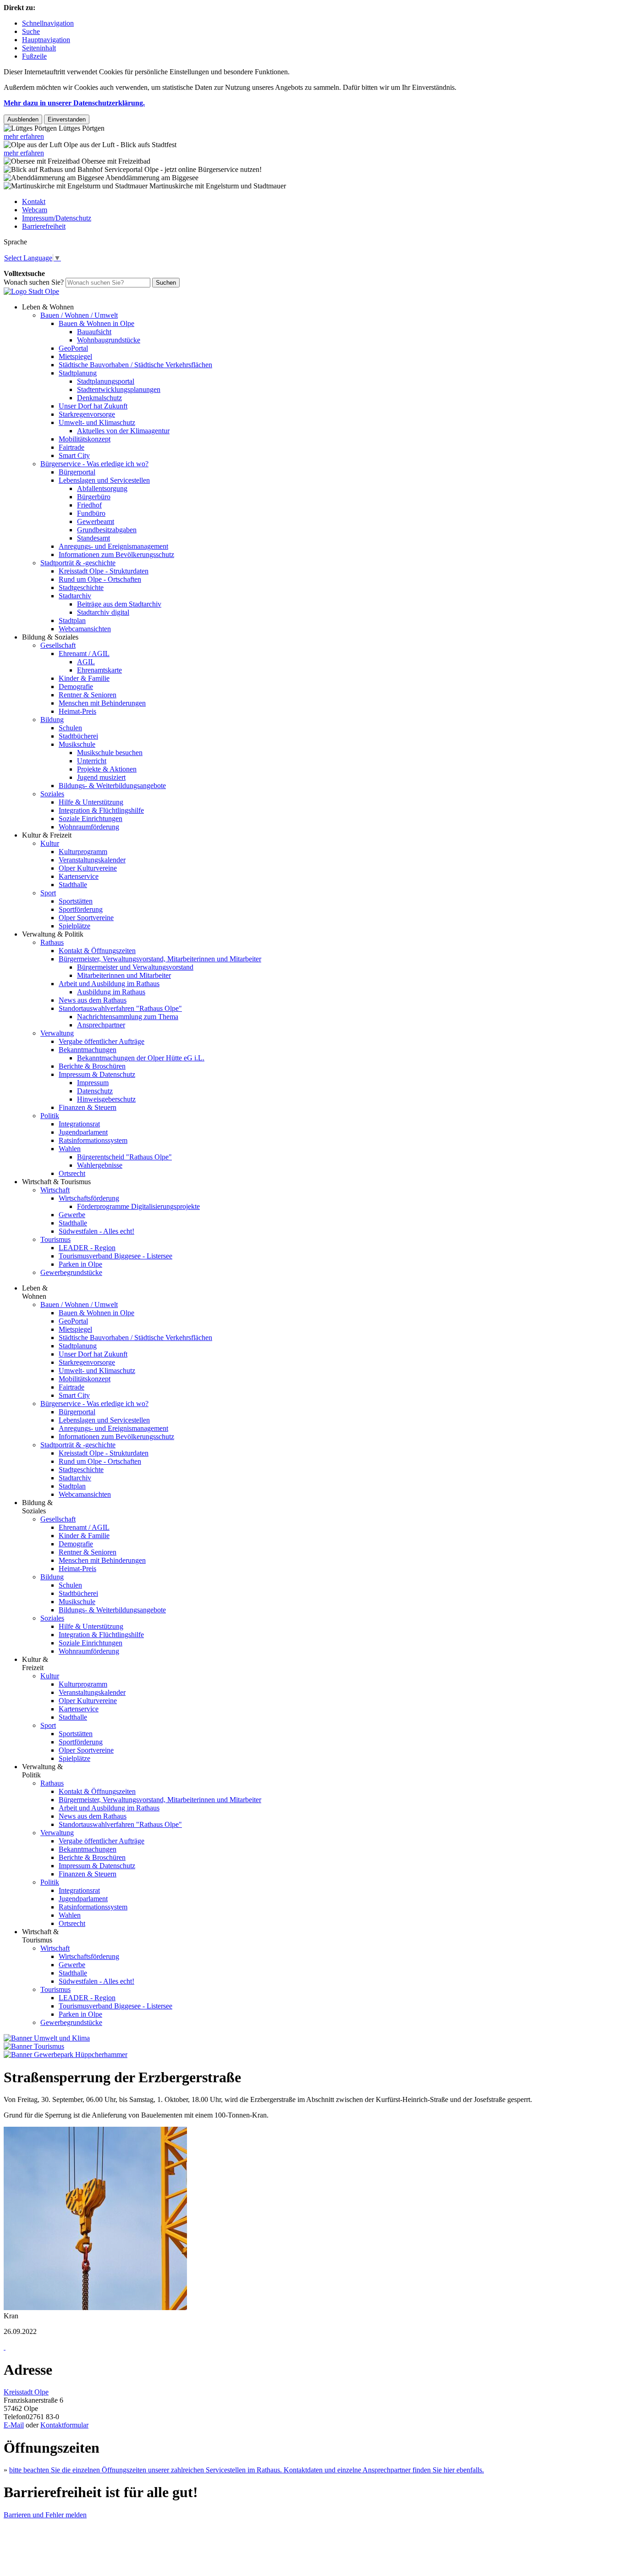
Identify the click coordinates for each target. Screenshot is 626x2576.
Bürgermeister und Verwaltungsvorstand (135, 967)
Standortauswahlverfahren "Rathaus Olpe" (120, 1008)
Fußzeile (34, 56)
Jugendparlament (83, 1132)
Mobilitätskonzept (85, 439)
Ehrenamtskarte (99, 670)
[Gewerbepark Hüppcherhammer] (66, 2055)
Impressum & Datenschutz (97, 1074)
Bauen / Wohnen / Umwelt (79, 315)
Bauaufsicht (94, 332)
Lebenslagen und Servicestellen (104, 480)
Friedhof (89, 505)
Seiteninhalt (39, 48)
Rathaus (52, 942)
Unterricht (92, 761)
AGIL (86, 662)
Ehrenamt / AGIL (84, 654)
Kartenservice (79, 876)
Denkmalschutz (99, 398)
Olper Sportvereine (86, 918)
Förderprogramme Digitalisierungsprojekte (138, 1206)
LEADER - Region (87, 1248)
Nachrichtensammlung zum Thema (128, 1017)
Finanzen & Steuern (88, 1107)
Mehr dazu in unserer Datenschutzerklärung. (74, 103)
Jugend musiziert (101, 777)
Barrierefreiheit (44, 226)
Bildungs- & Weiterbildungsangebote (112, 786)
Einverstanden (67, 119)
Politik (50, 1116)
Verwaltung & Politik (53, 934)
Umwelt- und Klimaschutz (97, 422)
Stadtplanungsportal (106, 381)
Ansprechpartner (101, 1025)
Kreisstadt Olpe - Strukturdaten (104, 571)
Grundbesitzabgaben (107, 530)
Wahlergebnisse (100, 1165)
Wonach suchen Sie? (34, 282)
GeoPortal (73, 348)
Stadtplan (72, 621)
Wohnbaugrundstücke (109, 340)
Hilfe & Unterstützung (91, 802)
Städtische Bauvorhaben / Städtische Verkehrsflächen (135, 365)
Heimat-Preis (77, 711)
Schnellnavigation (48, 23)
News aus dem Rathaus (93, 1000)
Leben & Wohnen (48, 307)
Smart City (74, 455)
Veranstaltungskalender (92, 860)
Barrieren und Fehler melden (45, 2515)
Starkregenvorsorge (87, 414)
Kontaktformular (64, 2425)
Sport (48, 893)
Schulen (70, 728)
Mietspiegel (75, 356)
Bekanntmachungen (88, 1050)
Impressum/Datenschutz (57, 218)
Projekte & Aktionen (107, 769)
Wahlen (70, 1149)
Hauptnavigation (46, 40)
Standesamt (93, 538)
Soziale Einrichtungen (91, 819)
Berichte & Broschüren (92, 1066)
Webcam (35, 210)
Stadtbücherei (78, 736)
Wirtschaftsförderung (89, 1198)
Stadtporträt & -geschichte (78, 563)
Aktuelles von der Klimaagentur (123, 431)
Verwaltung (57, 1033)
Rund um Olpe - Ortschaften (100, 579)
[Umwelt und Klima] (47, 2038)
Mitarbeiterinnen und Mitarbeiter (124, 975)
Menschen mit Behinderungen (102, 703)
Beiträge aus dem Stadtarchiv (119, 604)
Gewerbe (72, 1215)
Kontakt (34, 201)
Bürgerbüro (94, 497)
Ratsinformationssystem (93, 1140)
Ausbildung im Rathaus (111, 992)
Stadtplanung (78, 373)
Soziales (52, 794)
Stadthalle (73, 885)
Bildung (52, 720)
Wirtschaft (55, 1190)
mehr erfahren (24, 136)
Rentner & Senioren (88, 695)
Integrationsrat (79, 1124)
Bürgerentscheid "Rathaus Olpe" (124, 1157)
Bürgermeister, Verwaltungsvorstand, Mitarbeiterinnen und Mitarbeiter (160, 959)
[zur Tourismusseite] (34, 2046)
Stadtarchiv (75, 596)
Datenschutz (95, 1091)
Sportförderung (81, 909)
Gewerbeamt (96, 521)
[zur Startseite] (31, 291)
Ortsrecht (72, 1173)
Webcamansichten (85, 629)
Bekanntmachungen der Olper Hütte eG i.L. (141, 1058)
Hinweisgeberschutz (106, 1099)
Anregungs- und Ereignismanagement (113, 546)
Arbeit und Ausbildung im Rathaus (109, 984)
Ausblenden (23, 119)
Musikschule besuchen (110, 753)
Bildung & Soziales (50, 637)
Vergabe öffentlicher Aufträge (102, 1041)
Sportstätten (76, 901)
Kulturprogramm (83, 852)
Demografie (76, 687)
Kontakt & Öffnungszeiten (97, 951)
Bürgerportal (77, 472)
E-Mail (14, 2425)
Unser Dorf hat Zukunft (93, 406)
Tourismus (55, 1239)
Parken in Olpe (80, 1264)
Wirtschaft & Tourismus (56, 1182)
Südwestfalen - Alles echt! (96, 1231)
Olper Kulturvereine (88, 868)
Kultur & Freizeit (47, 835)
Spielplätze (74, 926)
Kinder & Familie (84, 678)
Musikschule (77, 744)
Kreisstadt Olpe (26, 2392)
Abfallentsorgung (102, 488)
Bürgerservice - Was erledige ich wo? (94, 464)
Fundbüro (91, 513)
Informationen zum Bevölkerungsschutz (116, 554)
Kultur (50, 843)
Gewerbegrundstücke (71, 1272)
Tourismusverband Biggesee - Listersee (115, 1256)
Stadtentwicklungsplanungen (119, 389)
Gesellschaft (58, 645)
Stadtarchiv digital (103, 612)
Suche (31, 31)
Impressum (93, 1083)
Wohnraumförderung (89, 827)
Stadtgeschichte (81, 587)
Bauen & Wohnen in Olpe (96, 323)
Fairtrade (71, 447)
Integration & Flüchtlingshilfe (101, 810)
